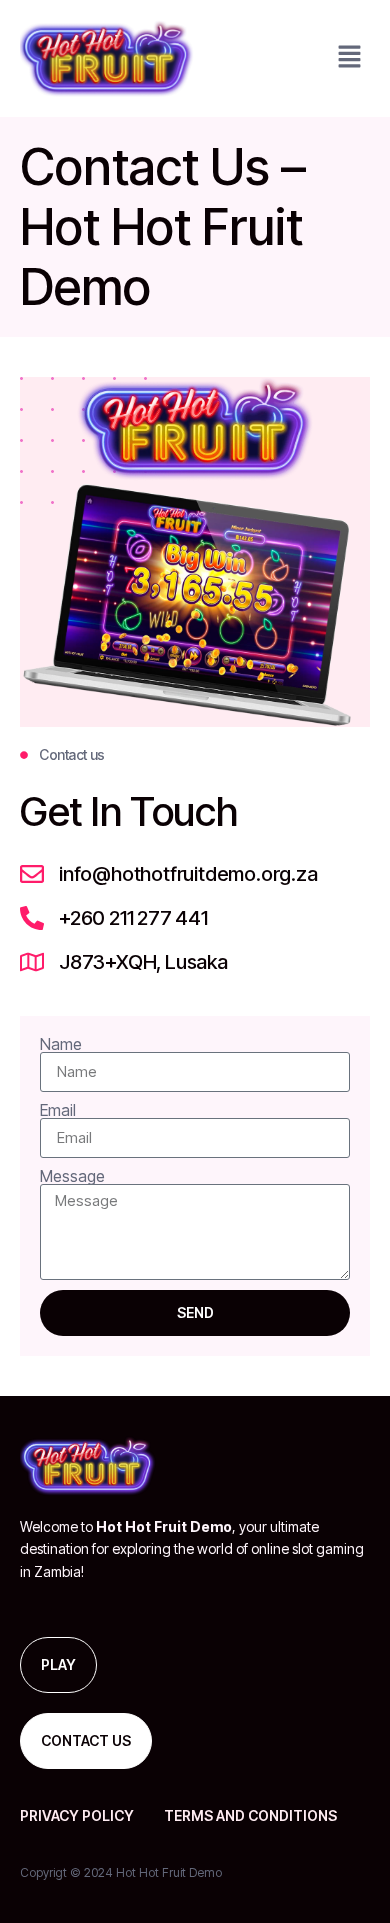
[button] (350, 58)
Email (58, 1110)
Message (72, 1176)
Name (61, 1044)
